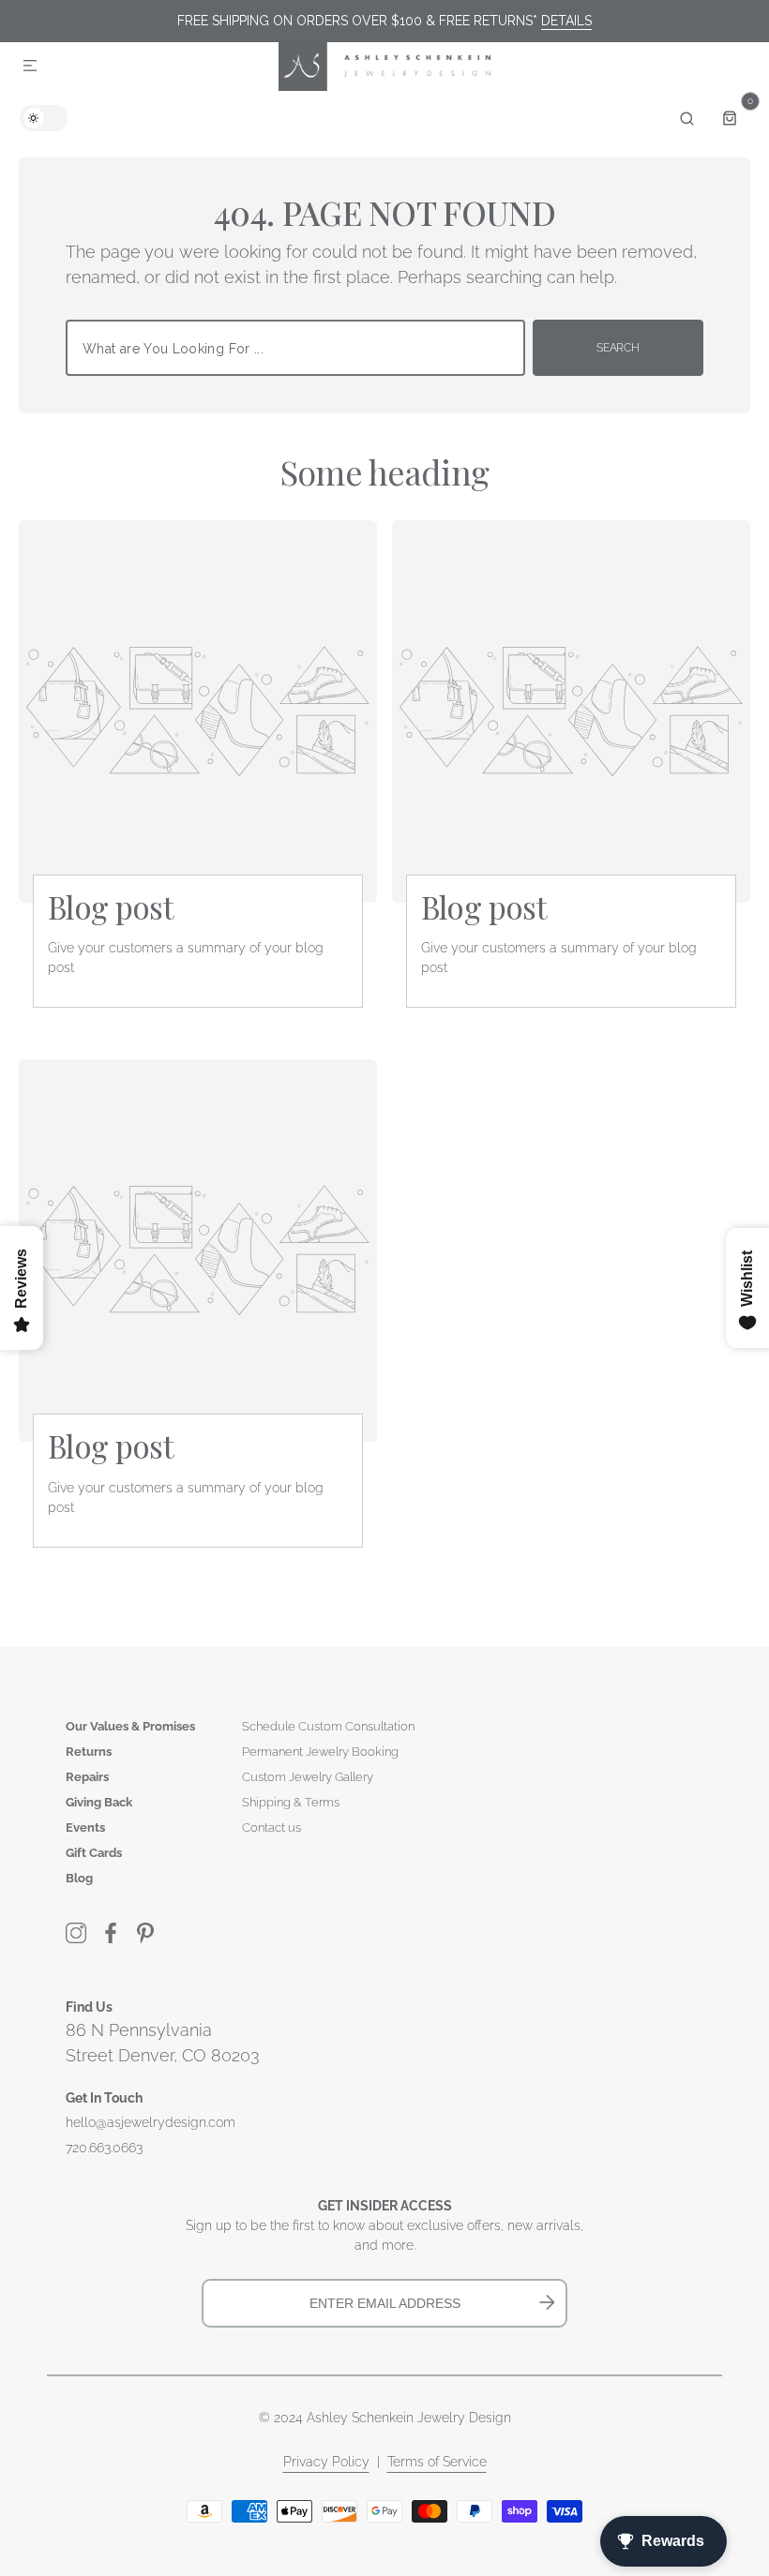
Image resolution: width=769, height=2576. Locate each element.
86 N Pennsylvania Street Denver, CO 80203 (163, 2043)
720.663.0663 (104, 2148)
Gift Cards (94, 1853)
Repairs (87, 1777)
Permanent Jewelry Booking (320, 1752)
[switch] (44, 118)
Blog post (111, 906)
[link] (198, 711)
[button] (30, 67)
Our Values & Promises (130, 1726)
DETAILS (566, 21)
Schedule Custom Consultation (328, 1726)
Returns (89, 1752)
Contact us (271, 1827)
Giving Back (99, 1802)
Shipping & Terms (291, 1802)
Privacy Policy (326, 2462)
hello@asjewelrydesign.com (151, 2122)
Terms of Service (437, 2462)
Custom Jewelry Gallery (308, 1777)
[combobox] (295, 348)
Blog (79, 1878)
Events (85, 1827)
